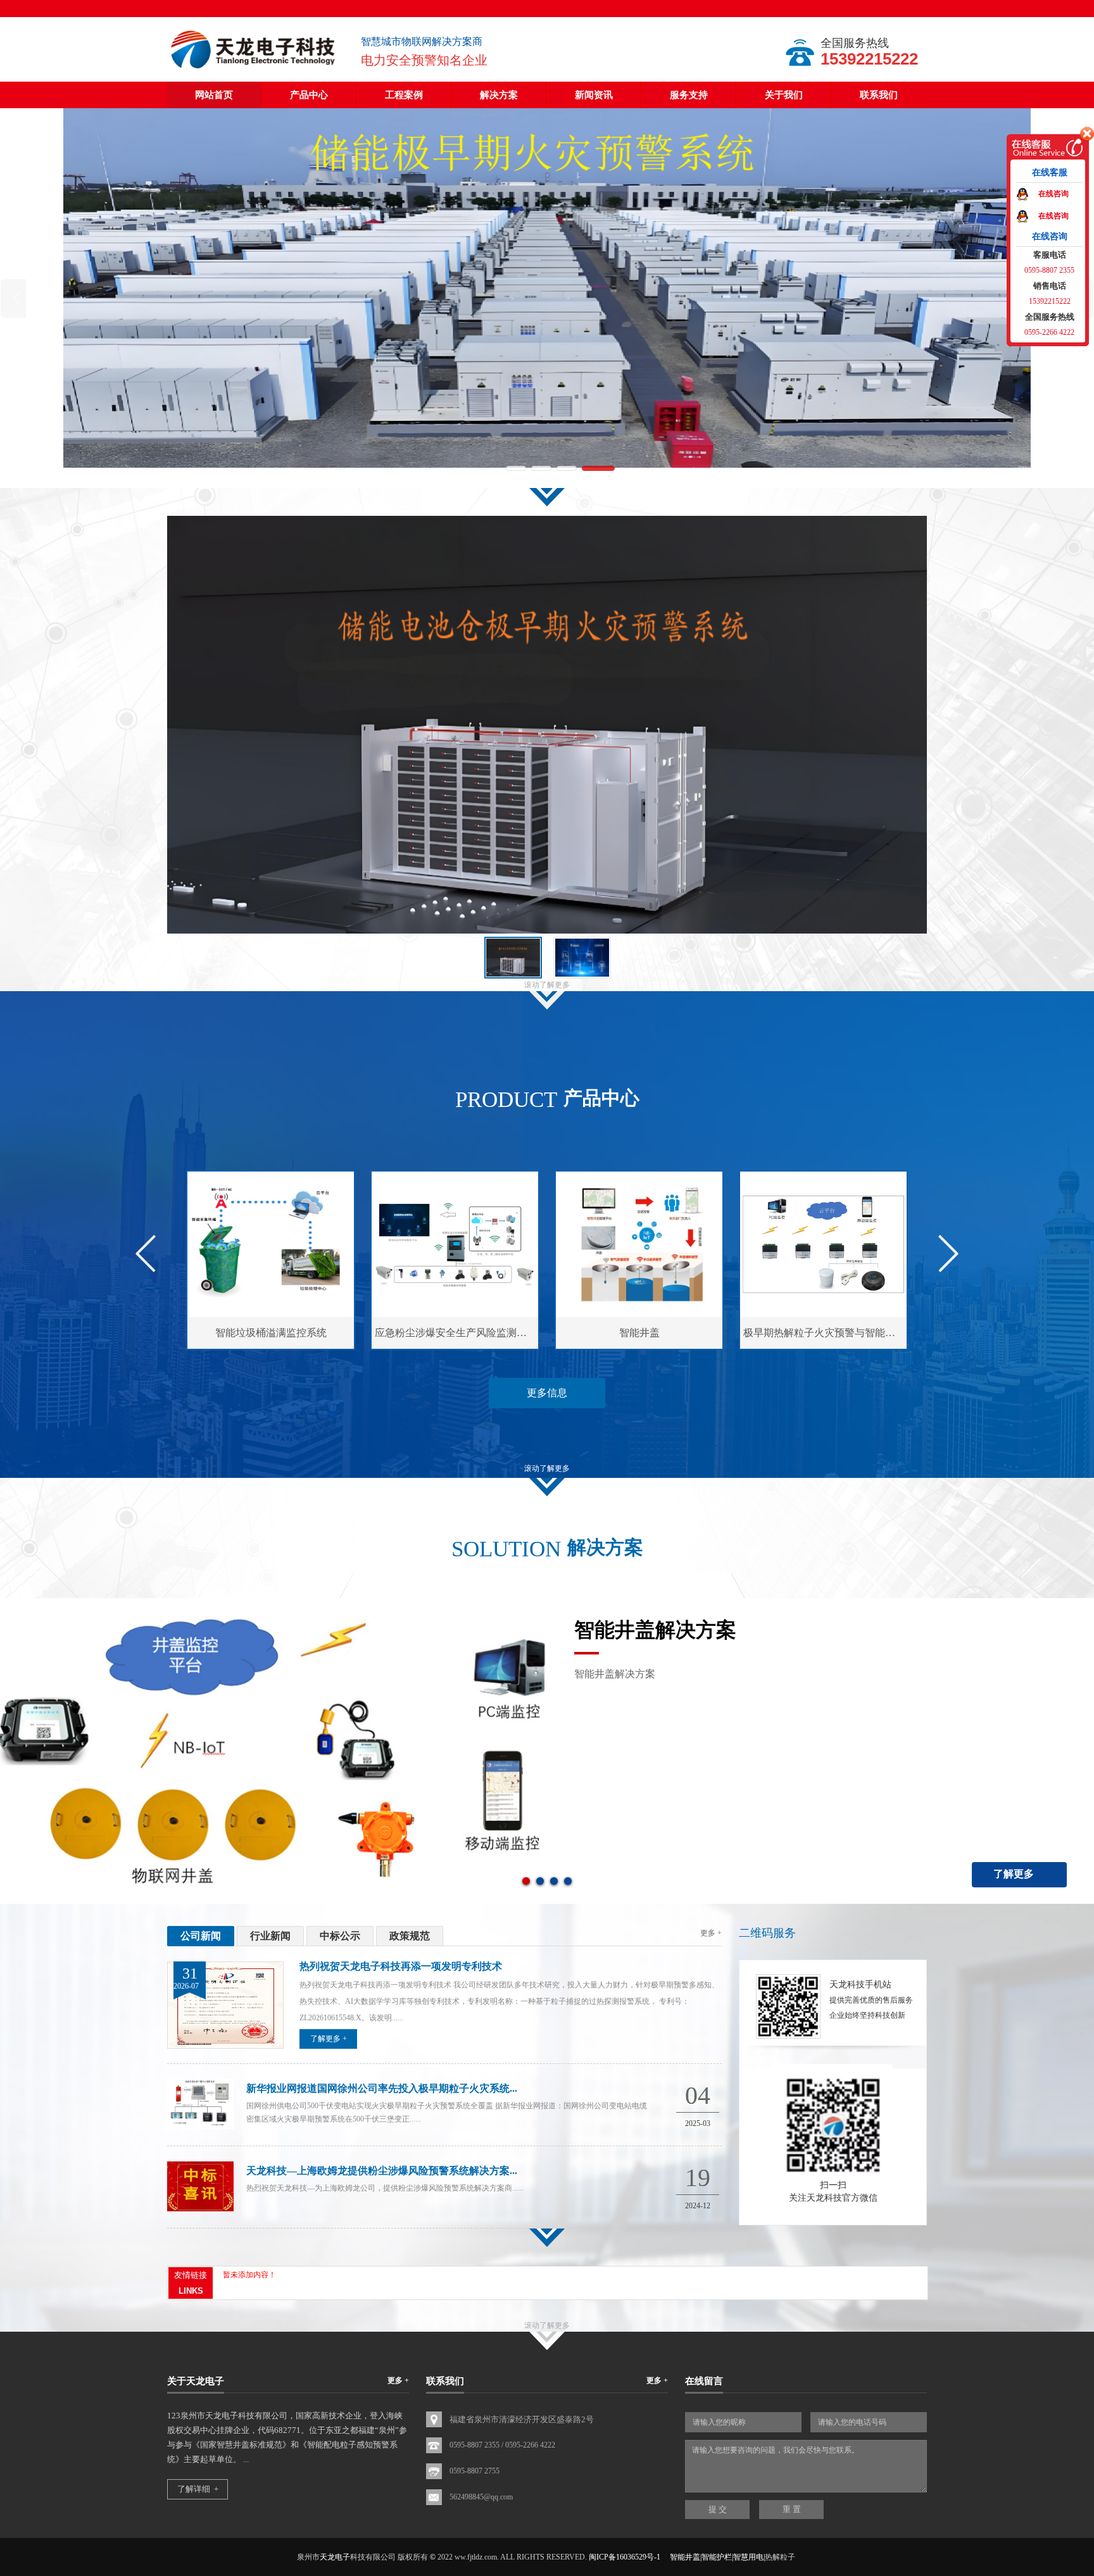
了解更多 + (329, 2039)
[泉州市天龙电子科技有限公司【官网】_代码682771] (255, 70)
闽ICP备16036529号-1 (625, 2557)
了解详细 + (198, 2489)
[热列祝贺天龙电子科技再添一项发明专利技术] (225, 2046)
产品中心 (309, 95)
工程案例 (404, 95)
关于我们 (784, 95)
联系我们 (879, 95)
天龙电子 (335, 2557)
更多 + (711, 1933)
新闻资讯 (594, 95)
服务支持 (689, 95)
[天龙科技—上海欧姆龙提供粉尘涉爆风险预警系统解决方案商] (200, 2209)
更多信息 (547, 1393)
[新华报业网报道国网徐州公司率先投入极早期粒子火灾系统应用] (200, 2127)
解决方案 (499, 95)
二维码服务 (767, 1933)
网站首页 (214, 95)
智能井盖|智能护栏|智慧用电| (717, 2557)
